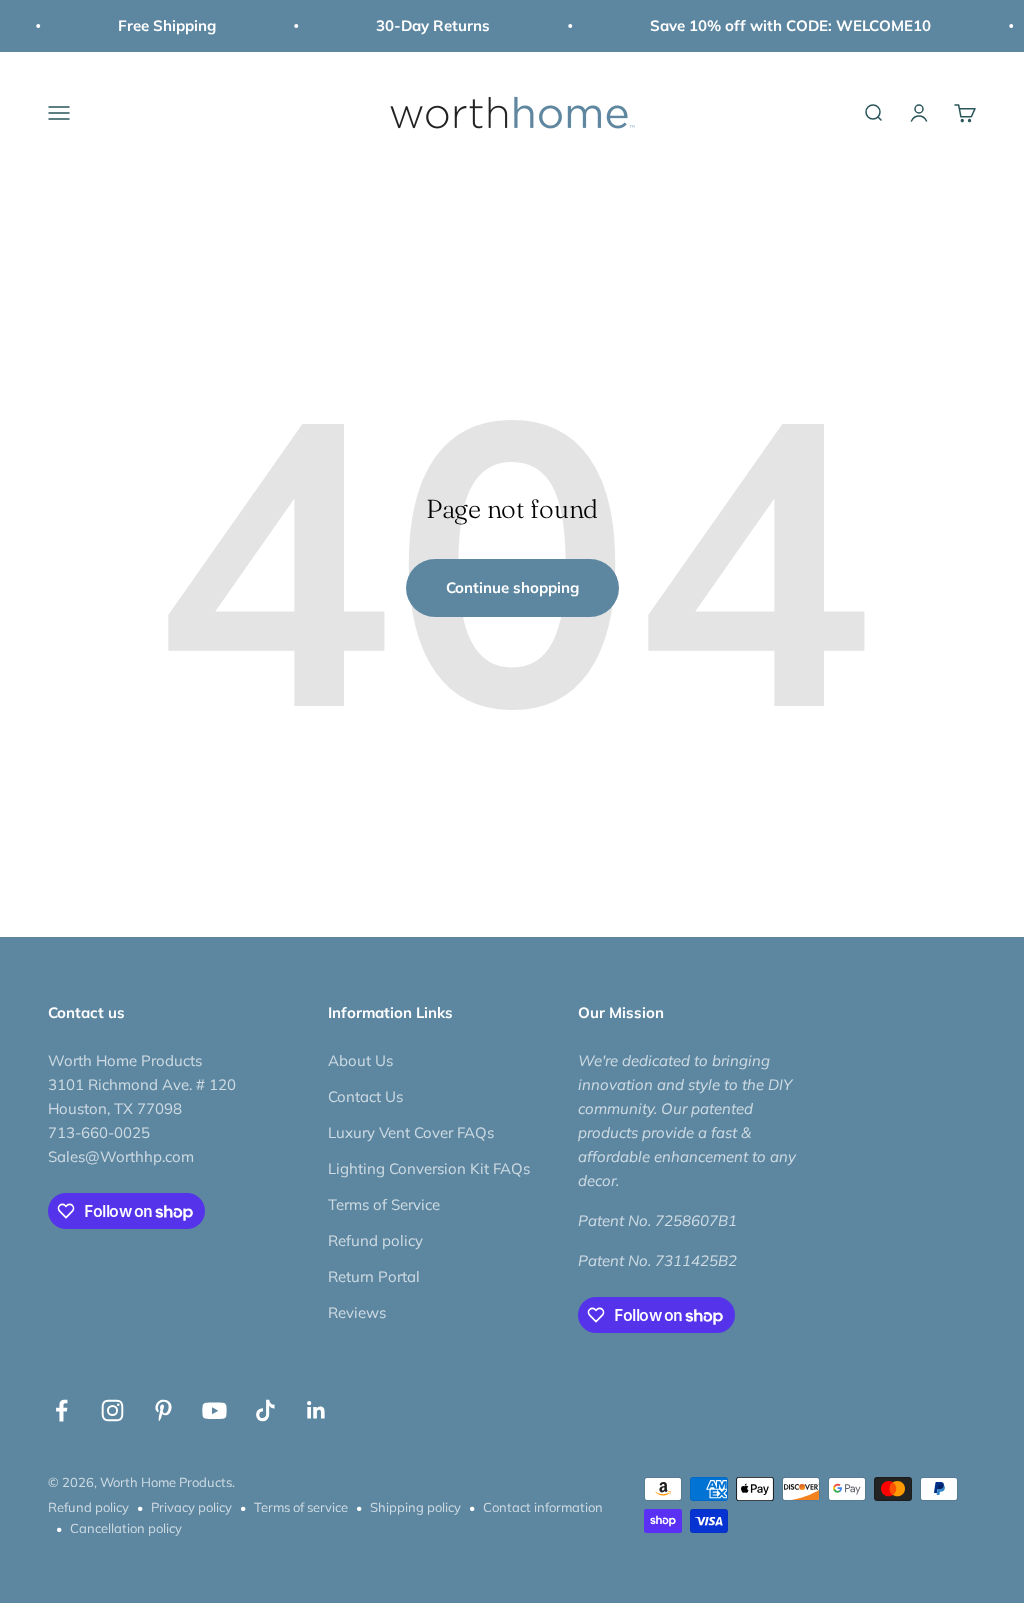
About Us (360, 1060)
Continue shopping (512, 587)
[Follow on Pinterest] (163, 1410)
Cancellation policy (126, 1528)
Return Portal (374, 1276)
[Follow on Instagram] (112, 1410)
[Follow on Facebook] (61, 1410)
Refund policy (375, 1240)
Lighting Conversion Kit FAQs (429, 1168)
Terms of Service (384, 1204)
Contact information (543, 1507)
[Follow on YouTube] (214, 1410)
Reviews (357, 1312)
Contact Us (365, 1096)
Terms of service (301, 1507)
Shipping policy (415, 1507)
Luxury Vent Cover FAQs (411, 1132)
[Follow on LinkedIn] (316, 1410)
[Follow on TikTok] (265, 1410)
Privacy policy (191, 1507)
